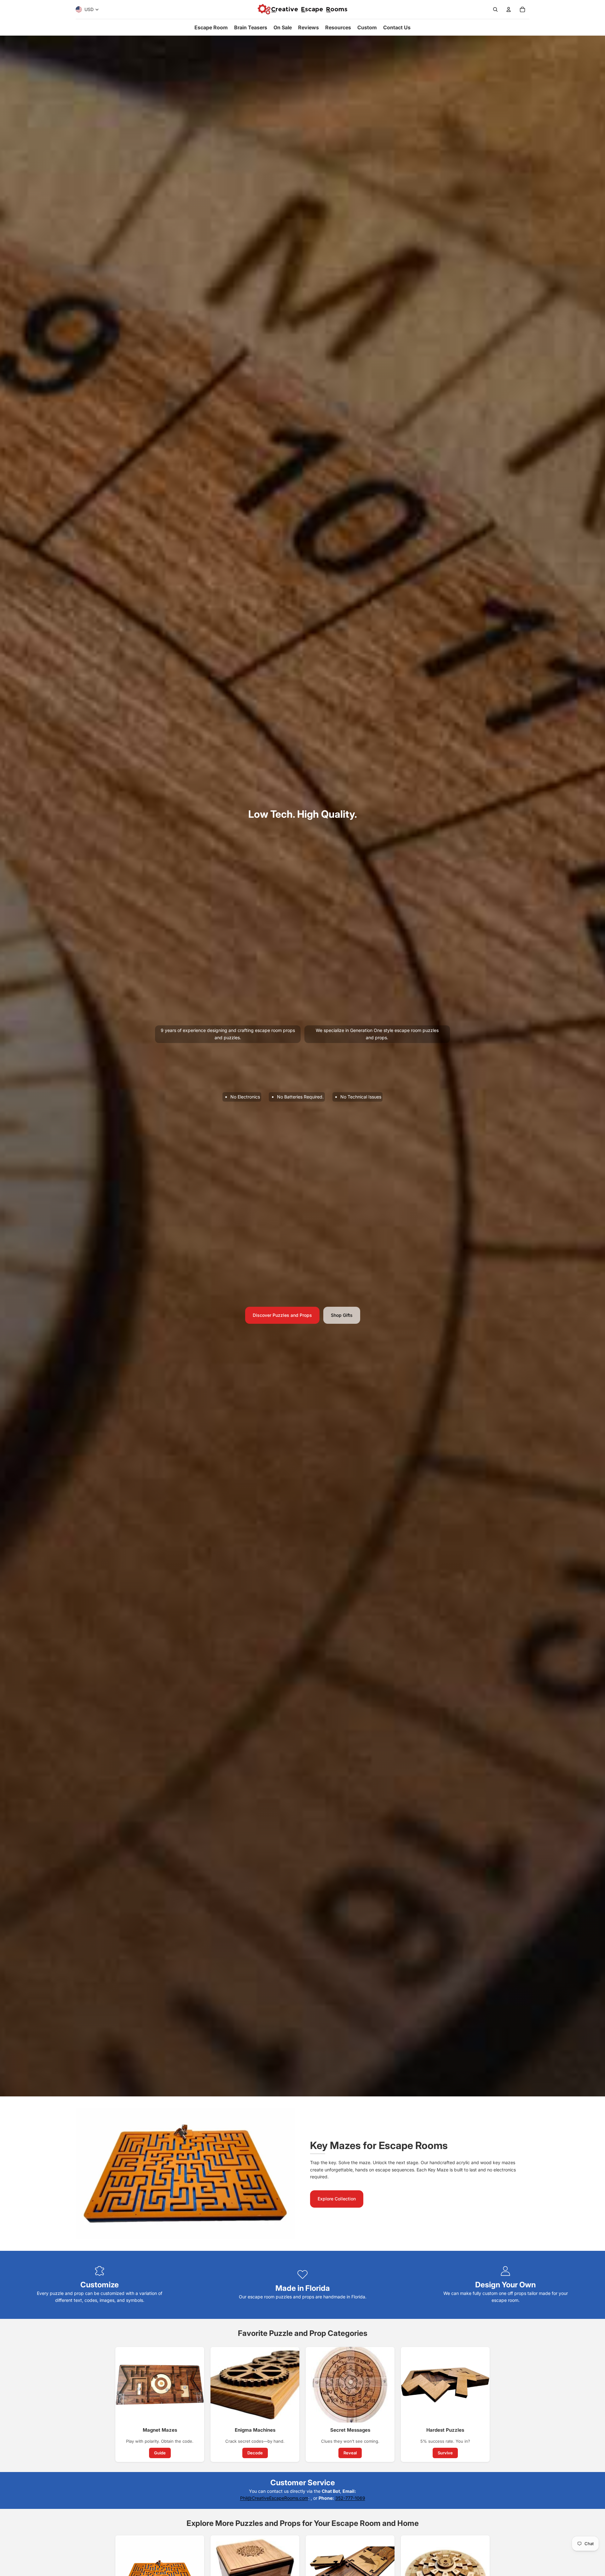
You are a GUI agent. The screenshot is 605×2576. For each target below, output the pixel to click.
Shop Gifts (342, 1315)
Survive (445, 2453)
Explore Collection (337, 2199)
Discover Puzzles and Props (282, 1315)
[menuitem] (211, 27)
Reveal (350, 2453)
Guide (160, 2453)
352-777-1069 (350, 2498)
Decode (255, 2453)
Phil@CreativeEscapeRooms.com (274, 2498)
